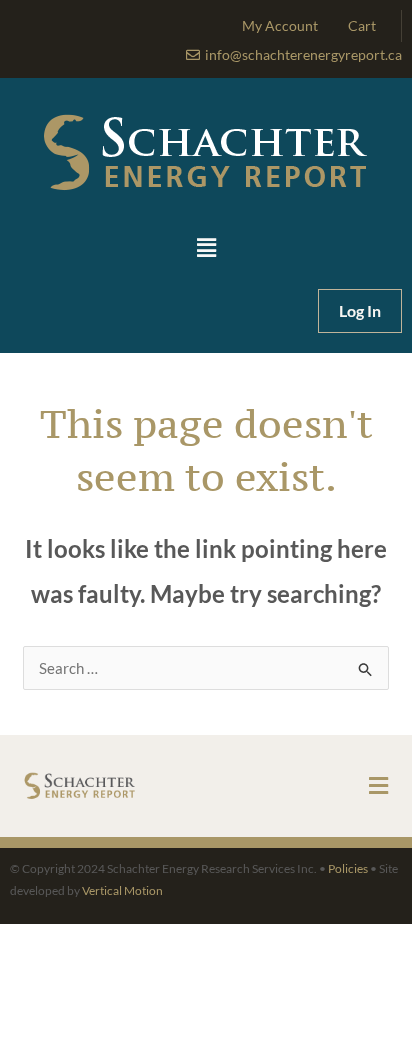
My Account (280, 25)
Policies (348, 868)
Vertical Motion (122, 890)
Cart (362, 25)
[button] (206, 248)
